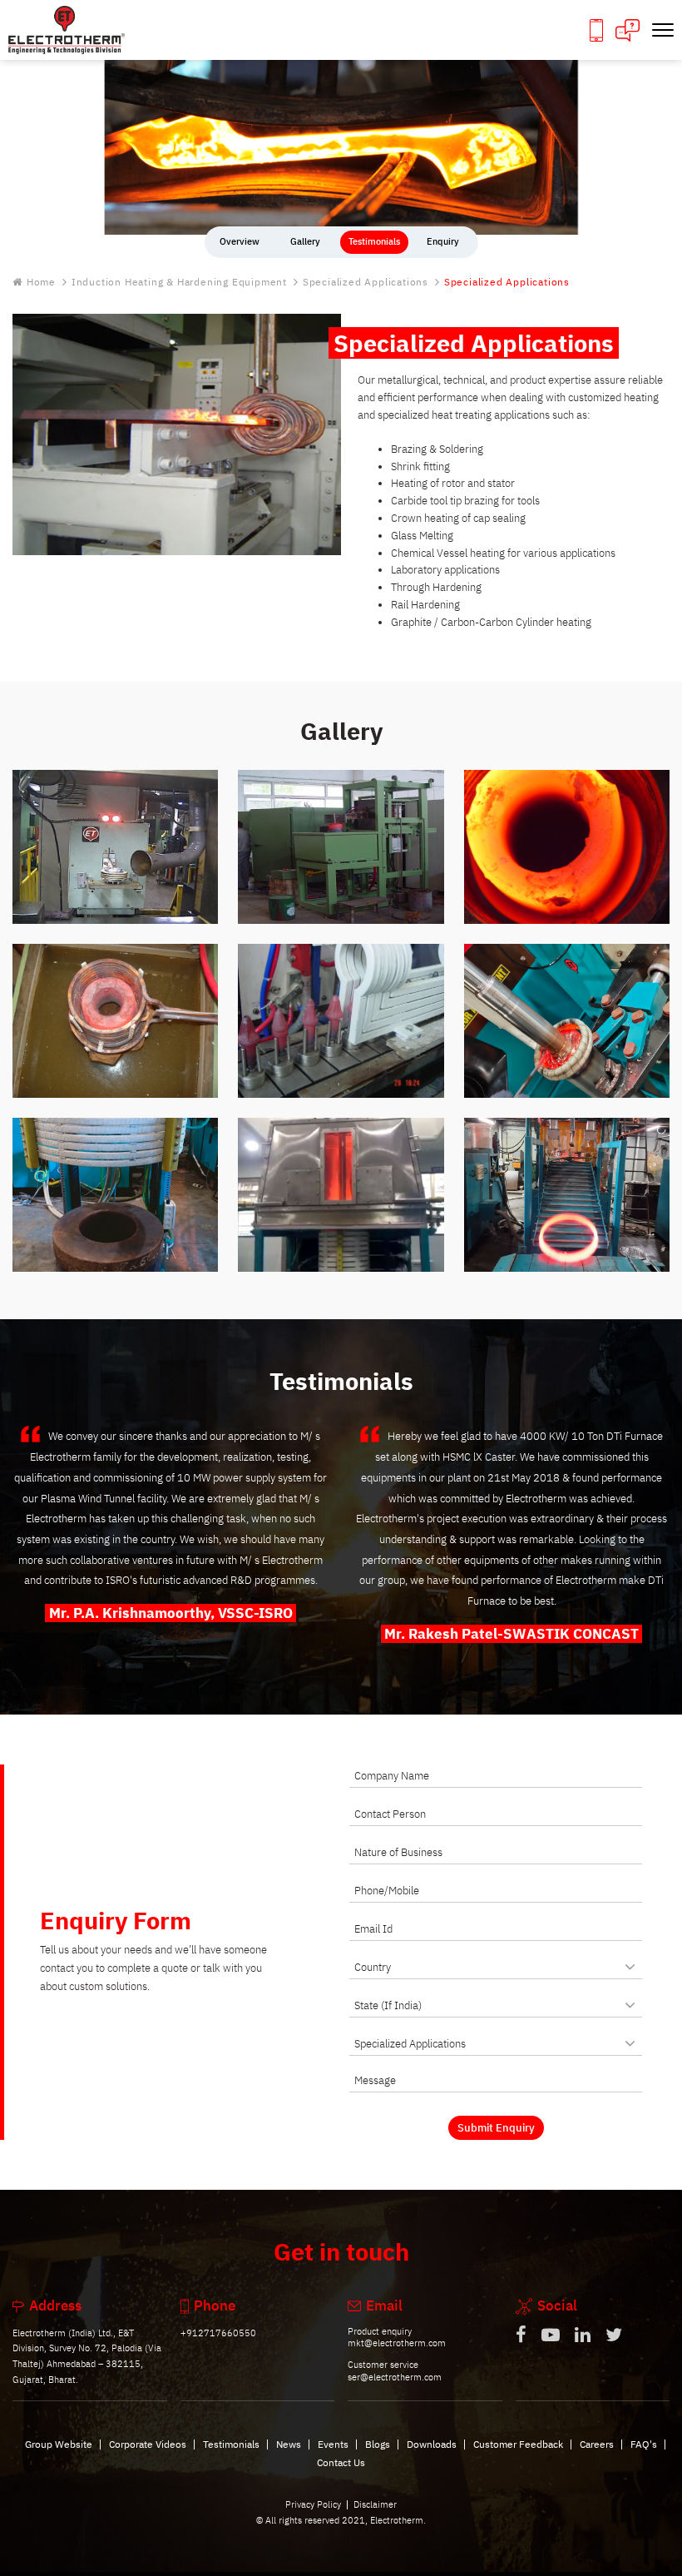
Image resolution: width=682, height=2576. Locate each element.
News (289, 2444)
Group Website (59, 2444)
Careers (597, 2444)
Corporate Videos (148, 2444)
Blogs (378, 2444)
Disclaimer (375, 2504)
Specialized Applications (366, 283)
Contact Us (341, 2462)
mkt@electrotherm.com (397, 2343)
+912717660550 (218, 2333)
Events (333, 2444)
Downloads (432, 2444)
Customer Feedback (518, 2444)
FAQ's (644, 2444)
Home (41, 283)
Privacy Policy (313, 2504)
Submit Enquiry (496, 2128)
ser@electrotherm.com (395, 2377)
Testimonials (231, 2444)
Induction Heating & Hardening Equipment (179, 283)
